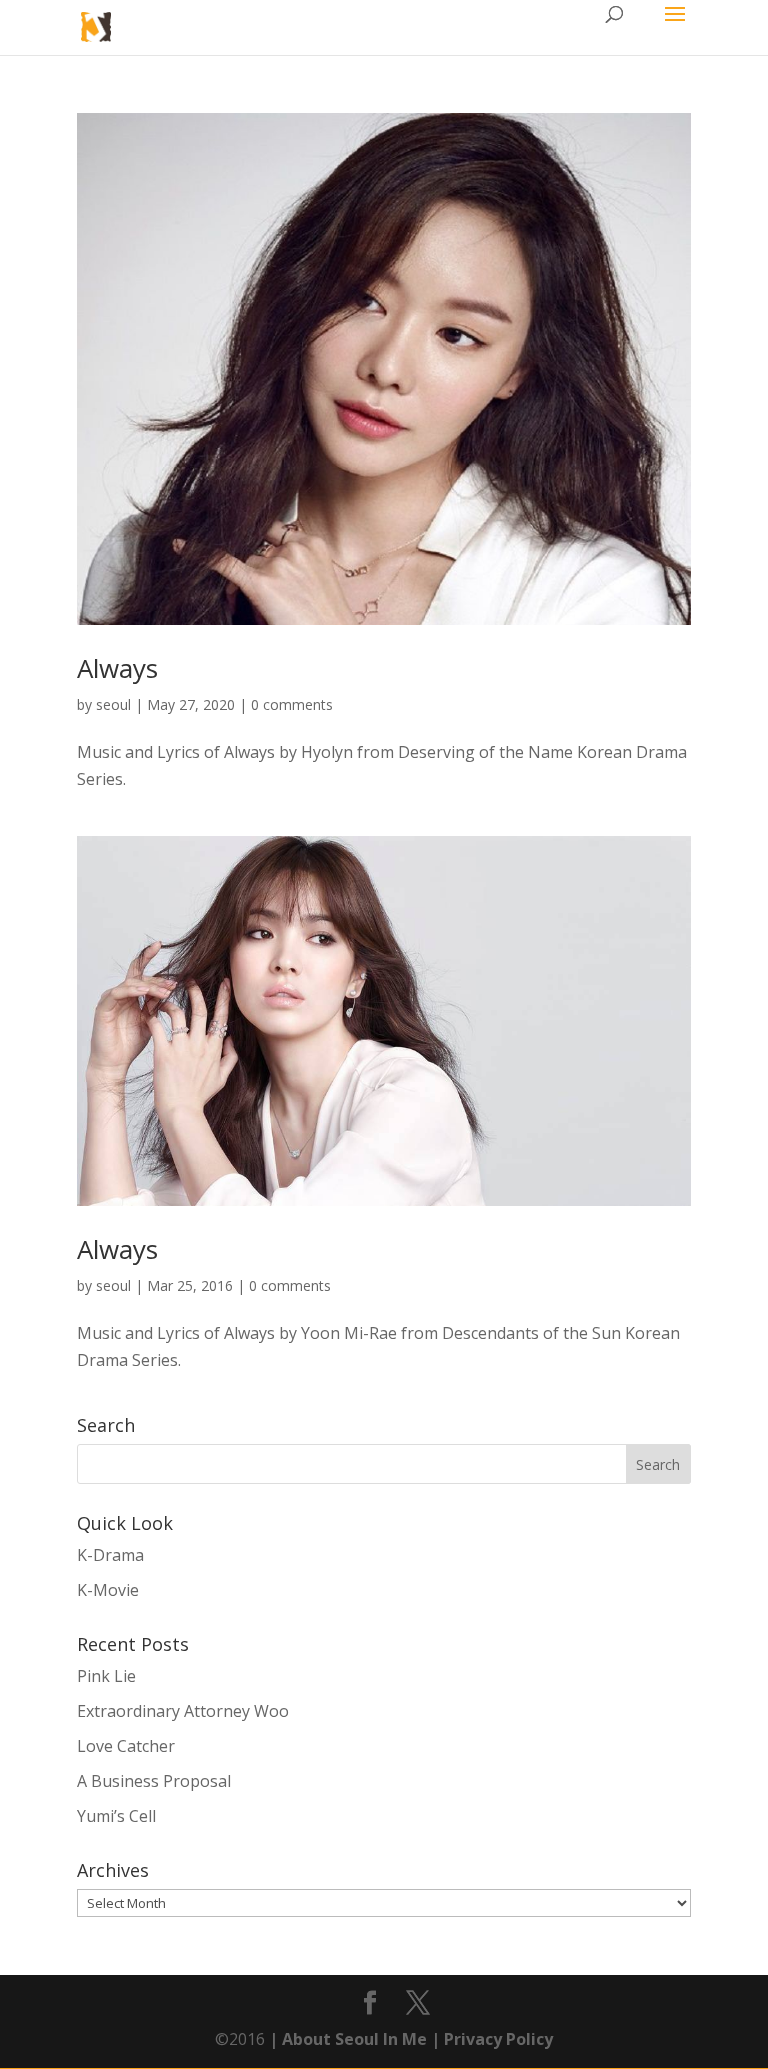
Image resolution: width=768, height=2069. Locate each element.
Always (117, 668)
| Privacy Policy (490, 2039)
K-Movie (108, 1590)
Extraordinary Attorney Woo (183, 1711)
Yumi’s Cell (116, 1816)
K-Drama (110, 1555)
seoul (113, 704)
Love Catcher (126, 1746)
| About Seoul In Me (346, 2039)
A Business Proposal (154, 1781)
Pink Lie (106, 1676)
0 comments (292, 704)
